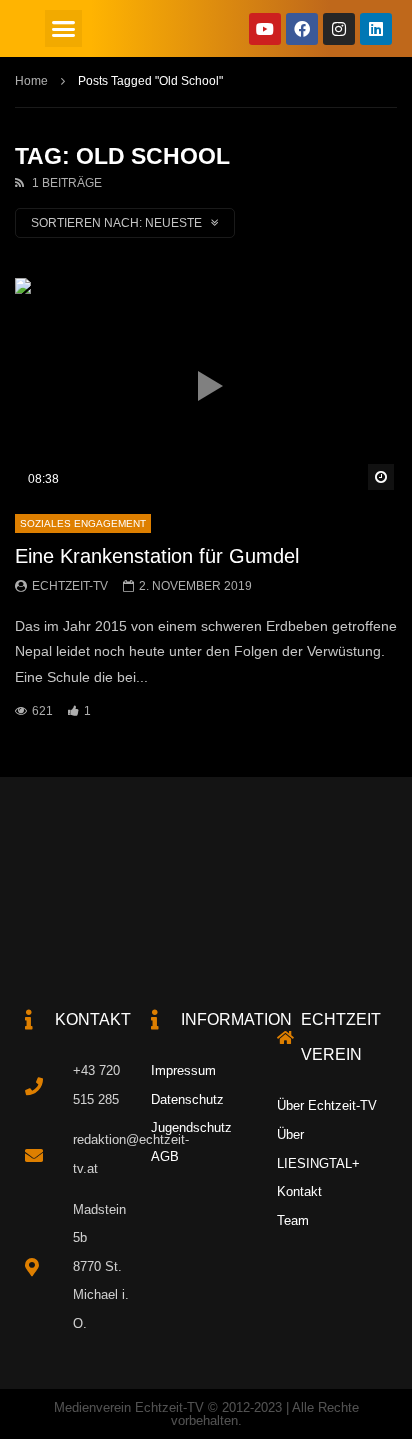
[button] (64, 29)
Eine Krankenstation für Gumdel (157, 556)
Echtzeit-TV (70, 586)
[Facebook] (302, 29)
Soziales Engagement (83, 523)
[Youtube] (265, 29)
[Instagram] (339, 29)
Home (31, 81)
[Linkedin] (376, 29)
